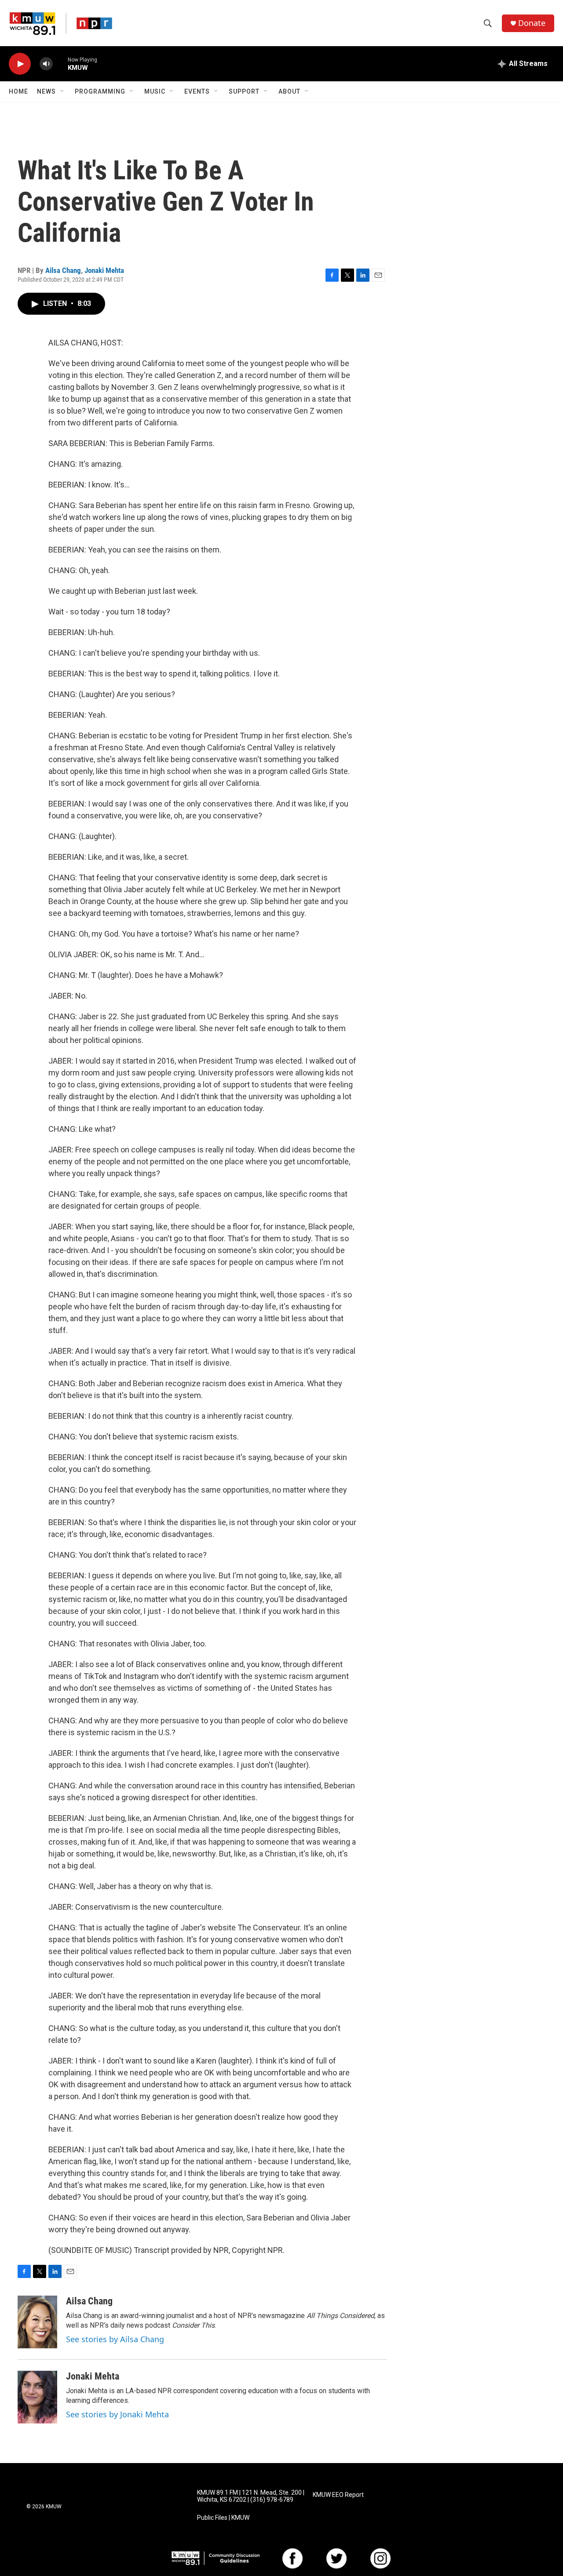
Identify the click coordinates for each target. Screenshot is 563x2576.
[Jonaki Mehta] (37, 2397)
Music (155, 91)
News (46, 91)
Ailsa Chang (63, 270)
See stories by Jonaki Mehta (117, 2414)
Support (244, 91)
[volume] (46, 64)
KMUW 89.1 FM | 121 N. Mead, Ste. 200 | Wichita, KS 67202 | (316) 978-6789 (251, 2496)
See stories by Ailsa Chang (115, 2339)
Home (18, 91)
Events (197, 91)
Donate (532, 23)
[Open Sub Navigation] (62, 91)
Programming (100, 91)
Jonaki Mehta (104, 270)
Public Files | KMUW (223, 2518)
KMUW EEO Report (338, 2495)
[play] (20, 64)
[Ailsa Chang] (37, 2322)
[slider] (60, 64)
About (289, 91)
